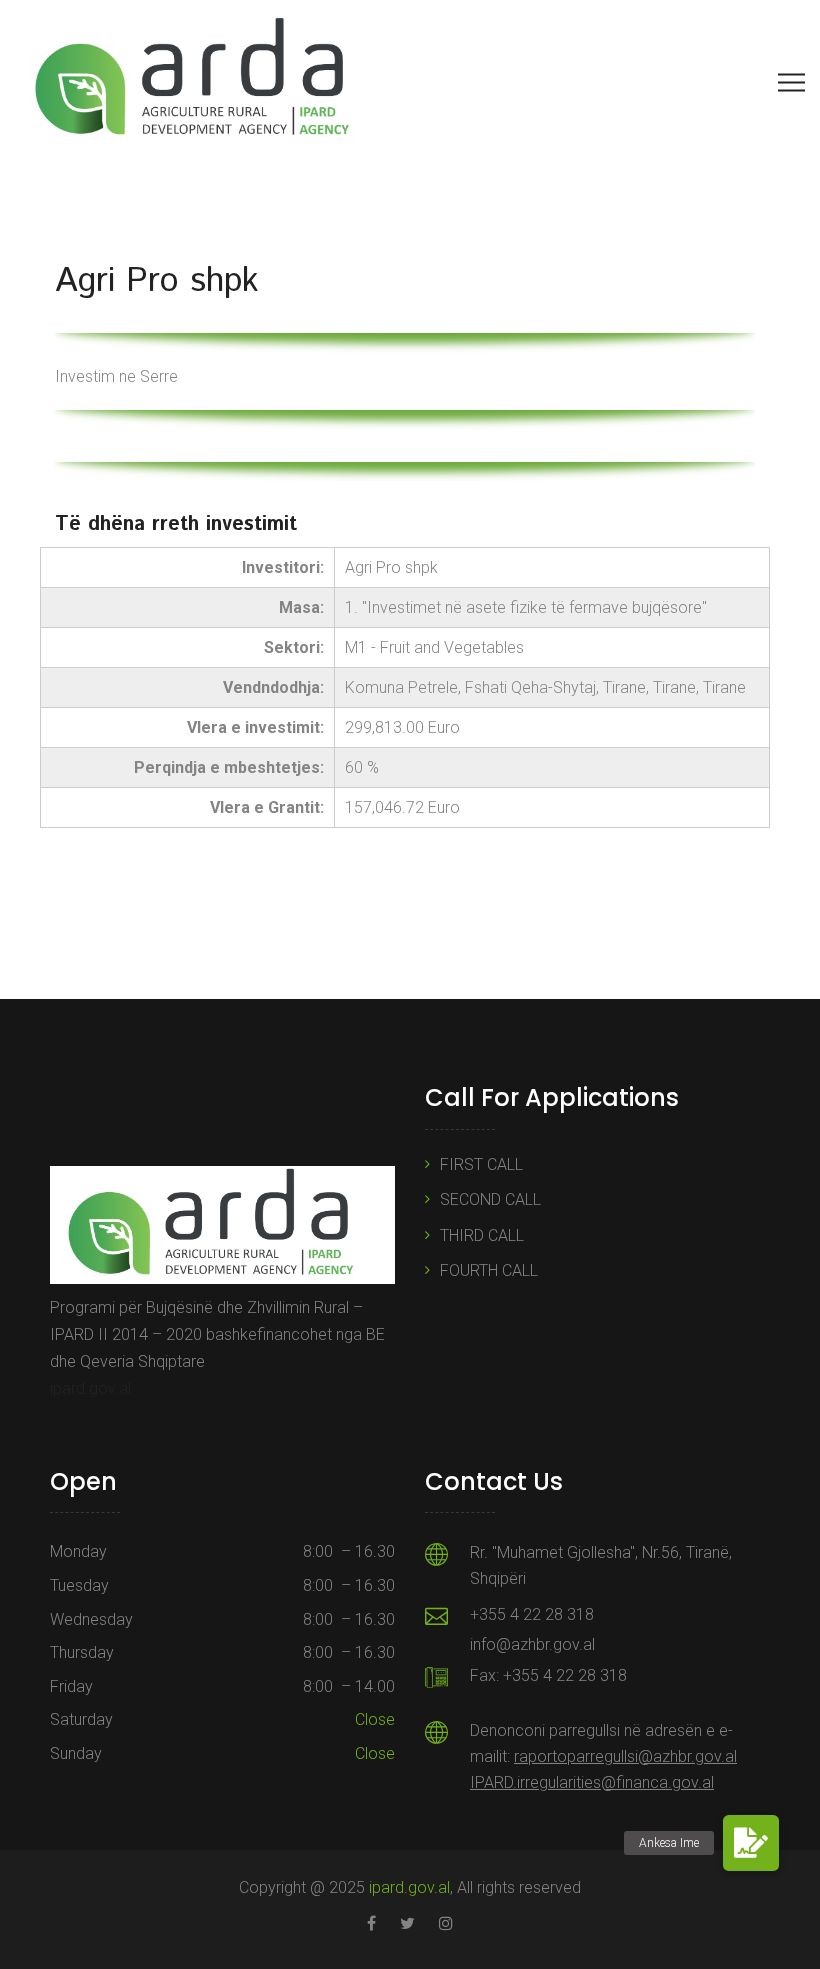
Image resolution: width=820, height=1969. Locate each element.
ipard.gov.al (90, 1388)
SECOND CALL (490, 1199)
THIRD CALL (482, 1235)
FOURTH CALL (489, 1270)
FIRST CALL (481, 1164)
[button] (751, 1843)
